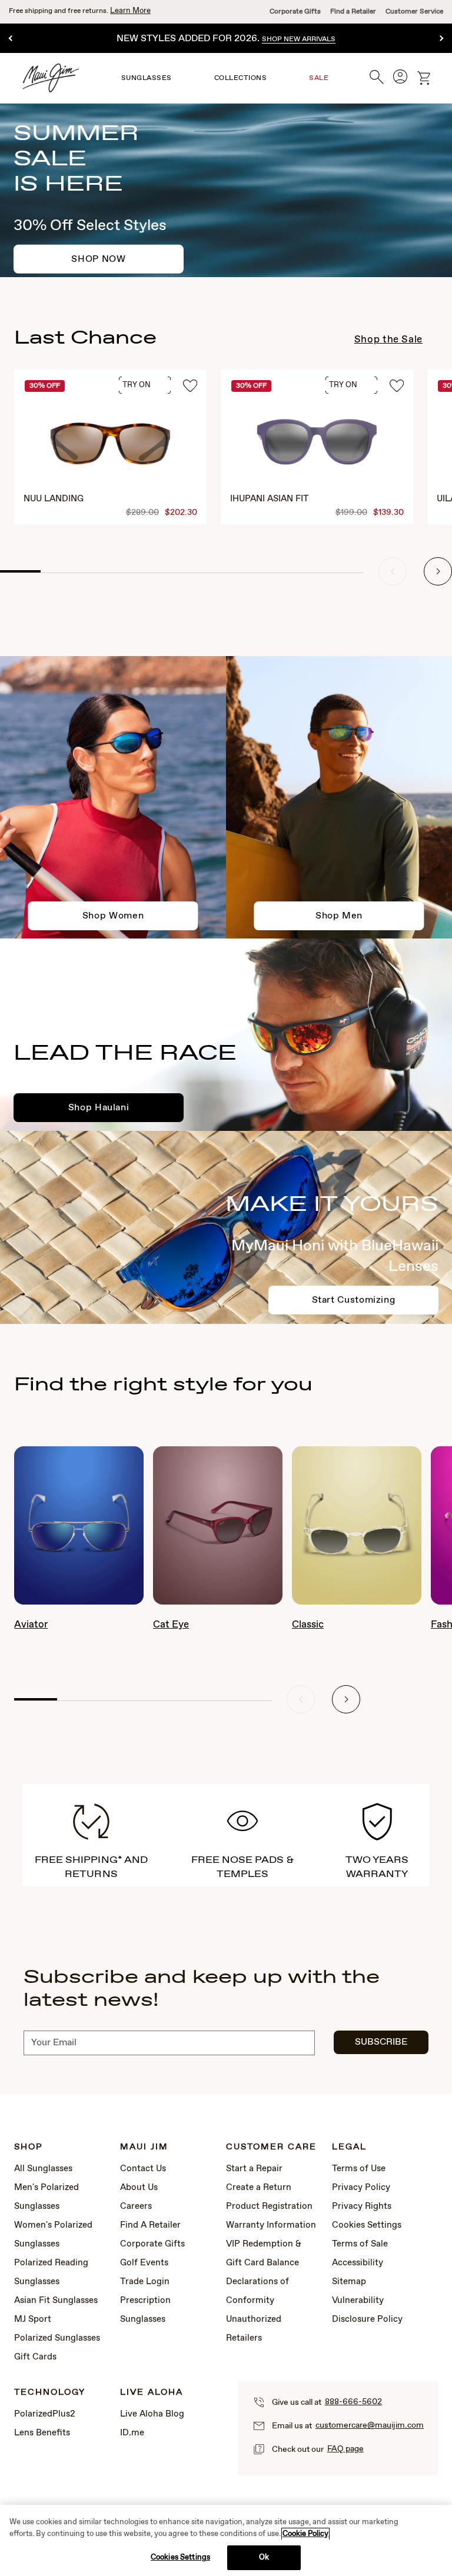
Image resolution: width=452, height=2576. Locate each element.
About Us (139, 2188)
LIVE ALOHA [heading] (152, 2393)
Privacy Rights (362, 2206)
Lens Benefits (42, 2433)
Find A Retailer (150, 2225)
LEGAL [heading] (349, 2147)
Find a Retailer (353, 12)
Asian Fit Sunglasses (56, 2301)
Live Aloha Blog (152, 2414)
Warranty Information (271, 2225)
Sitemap (349, 2282)
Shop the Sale (388, 340)
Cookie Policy (305, 2534)
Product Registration (269, 2206)
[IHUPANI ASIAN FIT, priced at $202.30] (317, 447)
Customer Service (414, 12)
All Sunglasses (43, 2169)
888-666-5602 (353, 2402)
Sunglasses (147, 78)
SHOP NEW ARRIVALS (299, 39)
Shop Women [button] (113, 916)
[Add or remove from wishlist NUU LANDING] (190, 387)
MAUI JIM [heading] (144, 2147)
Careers (136, 2206)
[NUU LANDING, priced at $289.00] (110, 447)
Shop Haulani (99, 1108)
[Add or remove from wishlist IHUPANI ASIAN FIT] (397, 387)
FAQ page (345, 2449)
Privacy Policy (361, 2188)
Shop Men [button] (339, 916)
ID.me (132, 2433)
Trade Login (145, 2282)
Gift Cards (35, 2357)
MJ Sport (33, 2319)
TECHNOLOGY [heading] (50, 2393)
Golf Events (144, 2263)
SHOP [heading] (29, 2147)
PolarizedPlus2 (45, 2414)
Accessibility (358, 2263)
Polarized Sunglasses (57, 2338)
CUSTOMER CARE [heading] (271, 2147)
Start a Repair (254, 2169)
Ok (264, 2557)
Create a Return (259, 2188)
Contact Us (143, 2169)
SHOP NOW (98, 259)
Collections (241, 78)
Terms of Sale (360, 2244)
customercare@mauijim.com (370, 2425)
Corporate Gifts (295, 12)
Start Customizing (354, 1300)
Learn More (130, 11)
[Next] (441, 39)
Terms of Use (359, 2169)
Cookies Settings (367, 2225)
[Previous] (11, 39)
